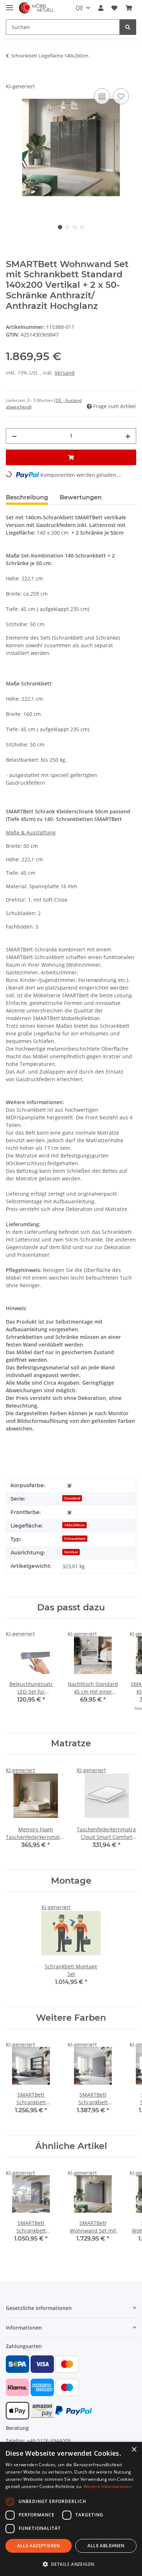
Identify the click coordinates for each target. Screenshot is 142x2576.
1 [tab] (60, 227)
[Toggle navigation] (9, 5)
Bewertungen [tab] (81, 497)
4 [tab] (82, 227)
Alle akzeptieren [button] (38, 2546)
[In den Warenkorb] (12, 79)
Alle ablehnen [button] (106, 2546)
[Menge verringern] (14, 436)
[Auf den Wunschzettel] (121, 96)
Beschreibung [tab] (27, 497)
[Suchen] (128, 27)
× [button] (134, 2450)
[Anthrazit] (70, 1486)
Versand (65, 373)
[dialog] (71, 2509)
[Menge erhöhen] (128, 436)
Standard (72, 1498)
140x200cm (74, 1525)
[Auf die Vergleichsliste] (102, 96)
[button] (101, 8)
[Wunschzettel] (114, 8)
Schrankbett (75, 1538)
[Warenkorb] (129, 8)
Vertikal (71, 1552)
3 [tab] (75, 227)
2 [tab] (67, 227)
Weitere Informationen (107, 2486)
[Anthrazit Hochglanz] (70, 1512)
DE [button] (80, 8)
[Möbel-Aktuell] (36, 8)
